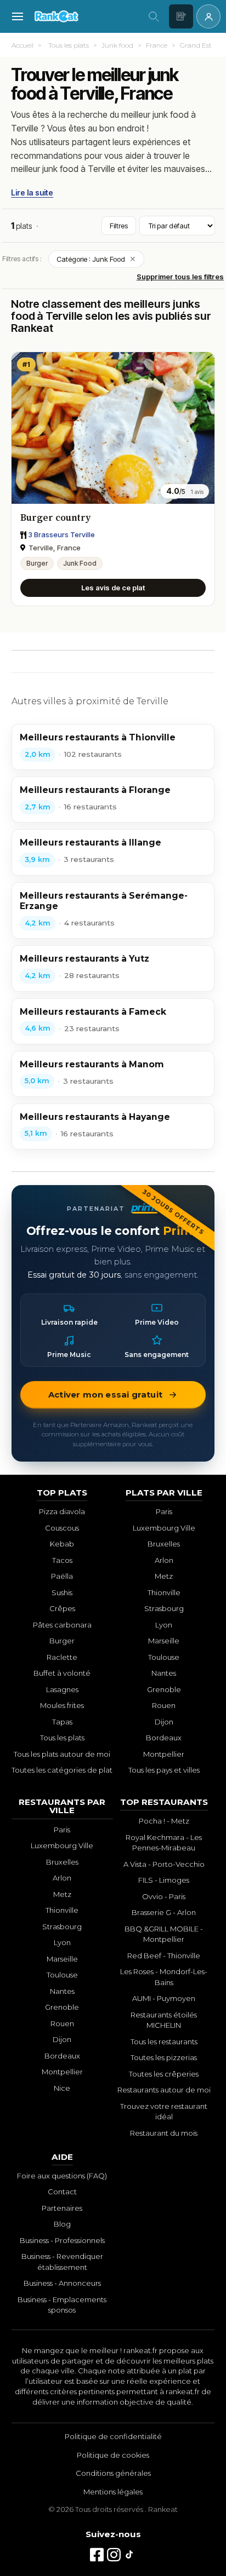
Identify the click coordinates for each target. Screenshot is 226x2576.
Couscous (62, 1528)
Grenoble (164, 1689)
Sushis (62, 1592)
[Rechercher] (154, 16)
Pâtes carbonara (62, 1625)
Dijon (164, 1722)
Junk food (117, 45)
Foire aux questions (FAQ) (62, 2176)
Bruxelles (164, 1544)
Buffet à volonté (62, 1673)
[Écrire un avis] (181, 16)
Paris (164, 1511)
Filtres (119, 226)
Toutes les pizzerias (164, 2057)
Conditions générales (113, 2473)
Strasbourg (164, 1608)
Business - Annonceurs (62, 2283)
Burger (37, 563)
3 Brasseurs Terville (61, 534)
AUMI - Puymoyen (164, 1998)
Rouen (164, 1705)
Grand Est (196, 45)
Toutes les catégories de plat (62, 1770)
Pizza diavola (62, 1511)
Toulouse (164, 1657)
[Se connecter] (208, 16)
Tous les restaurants (164, 2042)
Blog (62, 2224)
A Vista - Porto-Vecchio (164, 1864)
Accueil (22, 45)
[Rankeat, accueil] (86, 16)
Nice (62, 2088)
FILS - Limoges (164, 1880)
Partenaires (62, 2208)
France (157, 45)
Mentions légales (113, 2492)
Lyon (164, 1625)
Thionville (164, 1592)
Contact (62, 2192)
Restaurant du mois (164, 2133)
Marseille (164, 1641)
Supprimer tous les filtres (180, 277)
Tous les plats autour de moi (62, 1754)
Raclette (62, 1657)
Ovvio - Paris (164, 1896)
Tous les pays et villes (164, 1770)
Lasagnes (62, 1689)
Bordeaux (164, 1738)
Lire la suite (32, 192)
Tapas (62, 1722)
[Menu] (18, 16)
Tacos (62, 1560)
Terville (25, 128)
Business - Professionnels (62, 2240)
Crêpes (62, 1608)
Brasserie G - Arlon (164, 1912)
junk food (171, 114)
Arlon (164, 1560)
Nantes (164, 1673)
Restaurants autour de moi (164, 2090)
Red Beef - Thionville (164, 1956)
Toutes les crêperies (164, 2074)
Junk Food (80, 563)
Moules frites (62, 1705)
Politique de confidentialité (113, 2436)
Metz (164, 1576)
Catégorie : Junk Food (96, 259)
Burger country (55, 517)
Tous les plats (69, 45)
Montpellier (164, 1754)
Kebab (62, 1544)
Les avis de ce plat (113, 588)
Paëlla (62, 1576)
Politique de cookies (113, 2455)
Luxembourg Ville (164, 1528)
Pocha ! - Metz (164, 1821)
